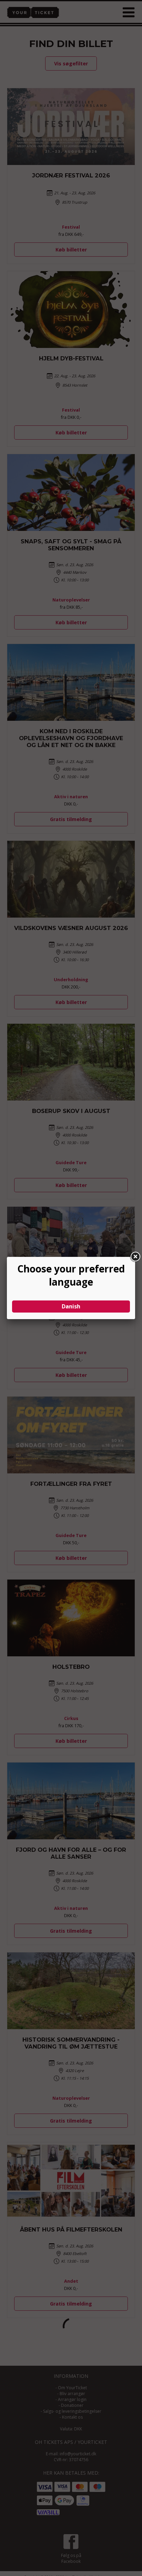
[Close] (135, 1257)
